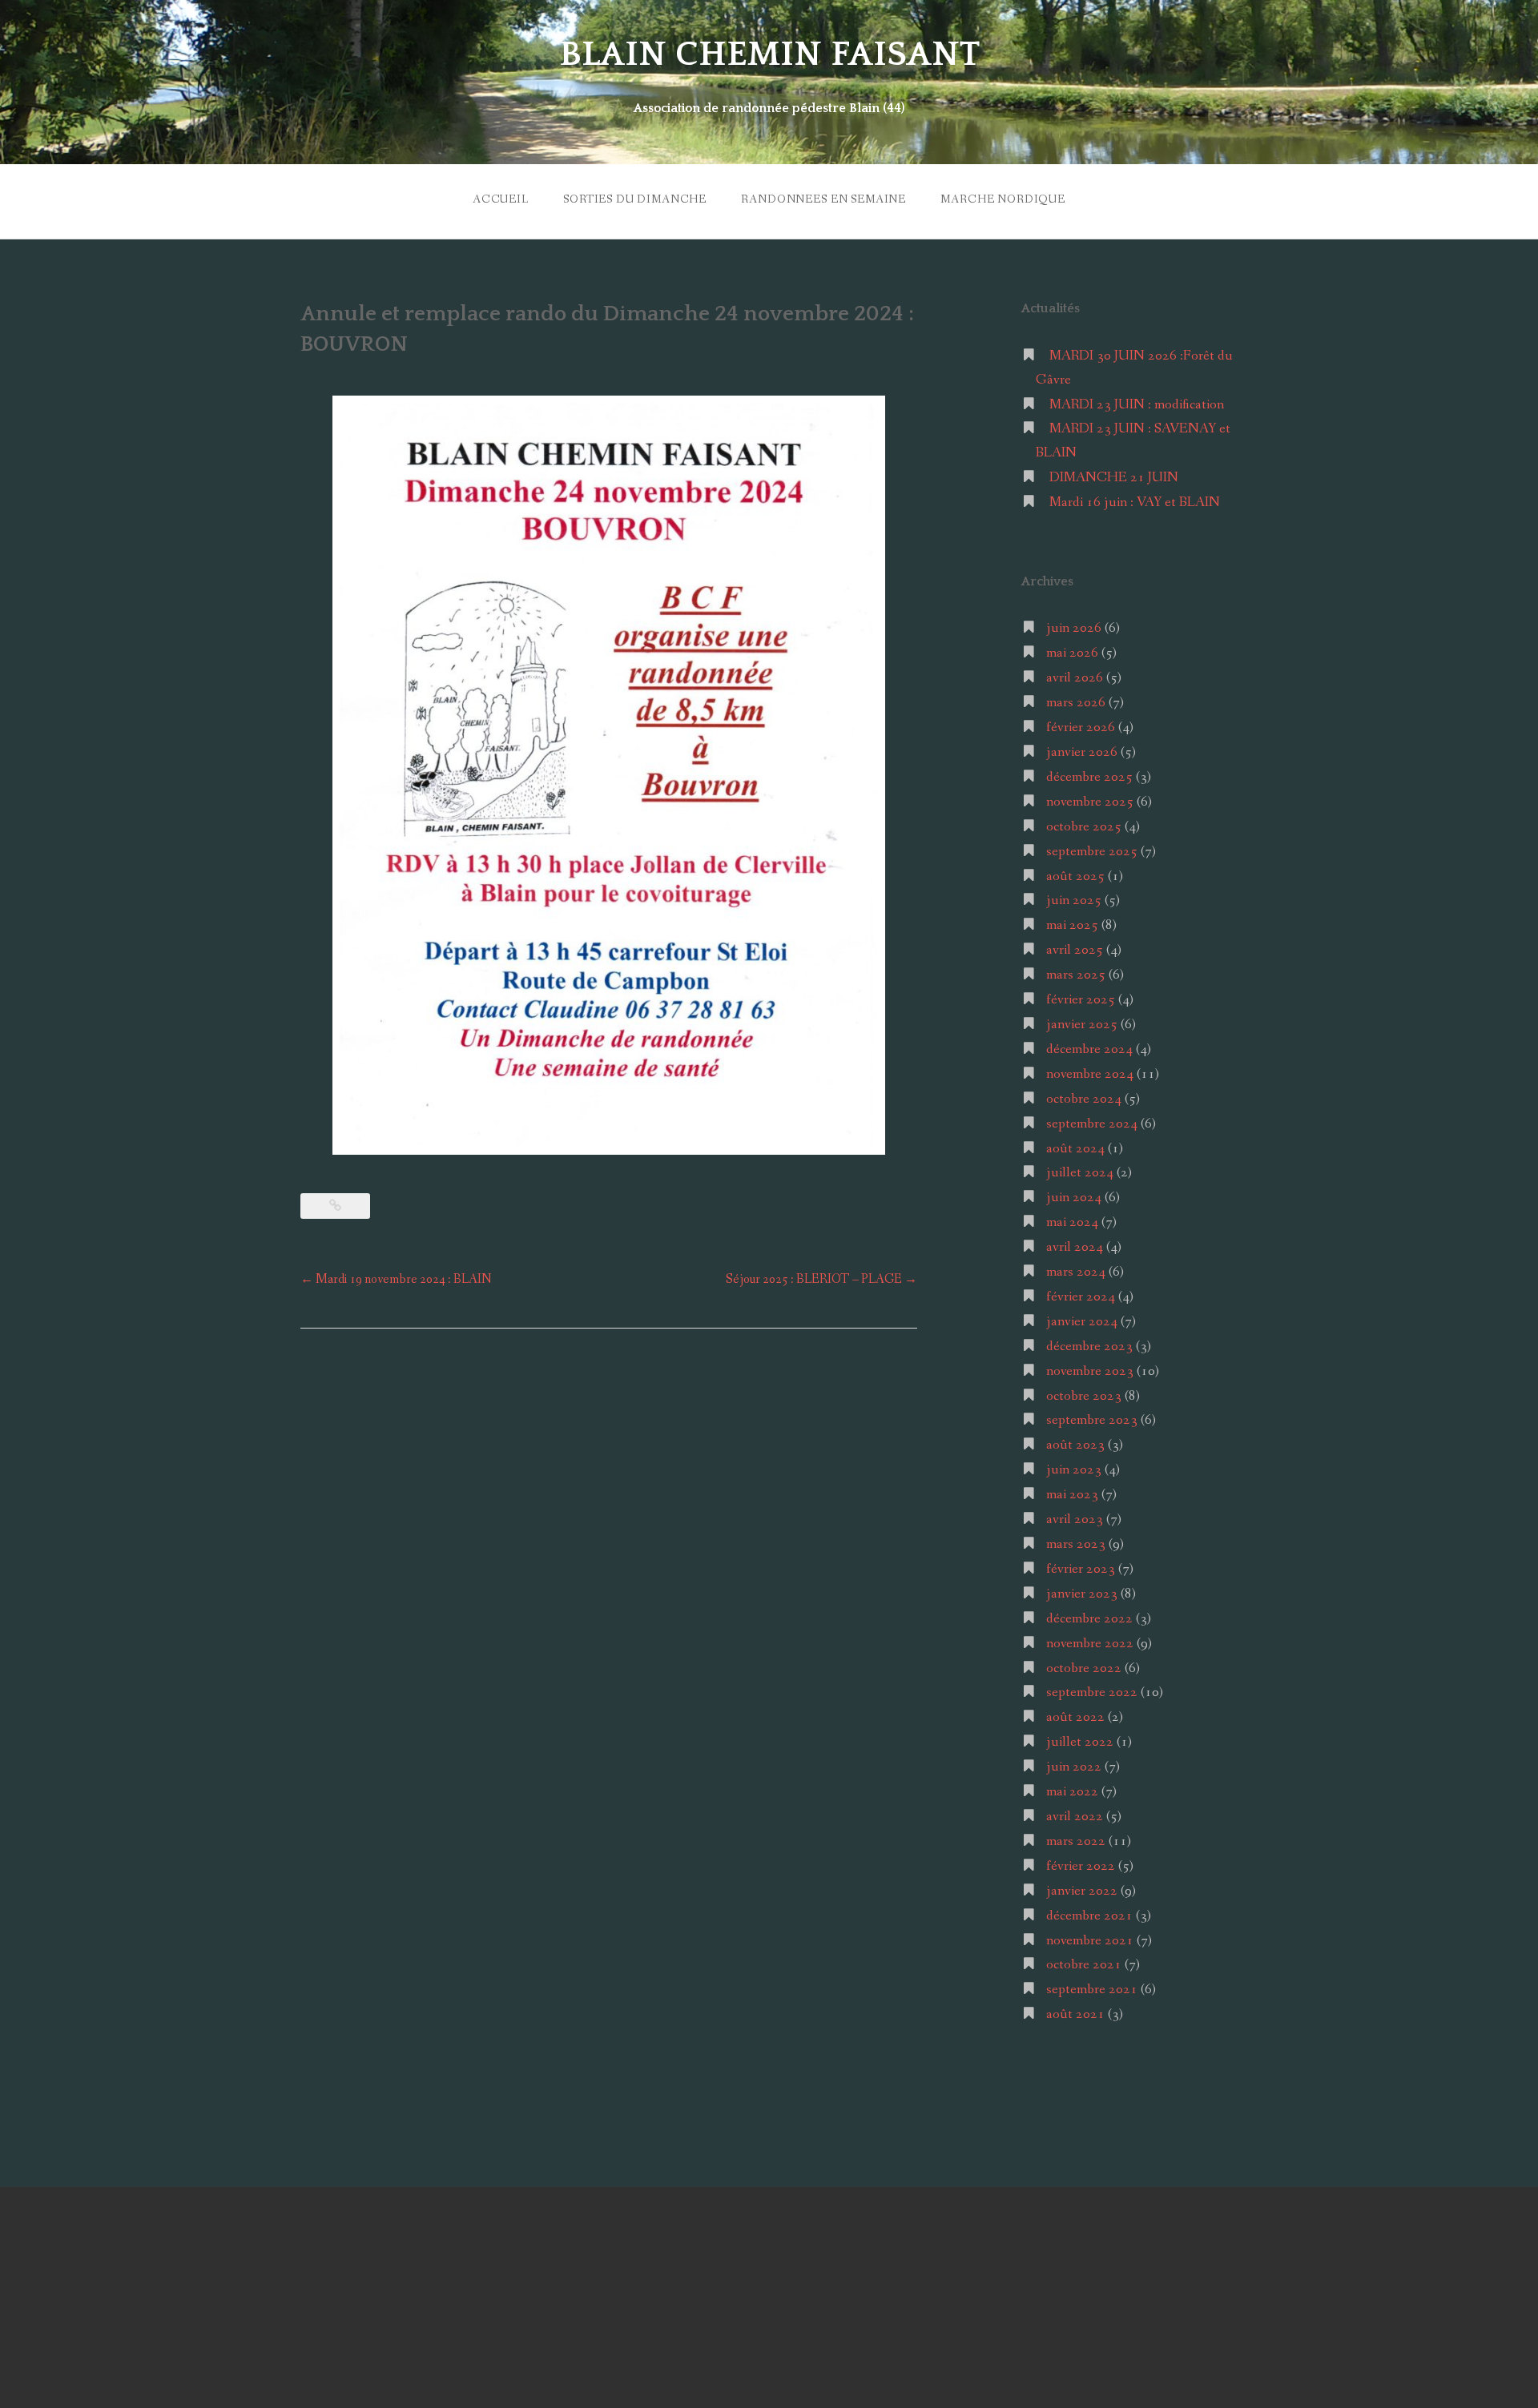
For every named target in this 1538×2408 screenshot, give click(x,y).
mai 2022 (1072, 1792)
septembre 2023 (1092, 1420)
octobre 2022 (1084, 1668)
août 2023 (1075, 1445)
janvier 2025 (1082, 1025)
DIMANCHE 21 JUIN (1114, 478)
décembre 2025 (1089, 777)
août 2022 (1075, 1717)
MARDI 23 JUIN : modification (1137, 405)
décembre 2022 (1089, 1619)
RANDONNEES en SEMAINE (823, 199)
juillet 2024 (1080, 1173)
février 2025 (1081, 1000)
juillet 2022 (1080, 1742)
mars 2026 (1076, 703)
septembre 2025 (1092, 852)
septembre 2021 (1092, 1990)
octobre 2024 (1084, 1099)
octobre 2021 (1084, 1965)
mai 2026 (1072, 653)
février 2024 (1081, 1297)
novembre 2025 (1090, 802)
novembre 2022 (1090, 1644)
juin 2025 (1074, 900)
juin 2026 (1074, 628)
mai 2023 (1072, 1495)
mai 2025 (1072, 925)
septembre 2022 (1092, 1692)
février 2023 (1081, 1569)
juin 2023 (1074, 1470)
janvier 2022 (1082, 1891)
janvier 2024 (1082, 1322)
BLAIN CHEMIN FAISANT (769, 54)
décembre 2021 (1089, 1916)
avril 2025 (1075, 950)
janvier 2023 (1082, 1594)
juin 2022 (1074, 1767)
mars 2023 (1076, 1544)
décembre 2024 (1089, 1049)
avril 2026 (1075, 678)
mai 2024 (1072, 1222)
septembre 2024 (1092, 1124)
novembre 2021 (1090, 1941)
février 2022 (1081, 1866)
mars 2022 (1076, 1841)
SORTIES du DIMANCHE (635, 199)
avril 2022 (1075, 1817)
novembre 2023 (1090, 1371)
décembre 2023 (1089, 1347)
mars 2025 (1076, 975)
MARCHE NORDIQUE (1003, 199)
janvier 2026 (1082, 752)
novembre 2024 (1090, 1074)
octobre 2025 (1084, 827)
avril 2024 (1075, 1247)
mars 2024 (1076, 1272)
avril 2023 (1075, 1520)
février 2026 (1081, 728)
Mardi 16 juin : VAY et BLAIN (1135, 503)
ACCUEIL (501, 199)
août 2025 (1075, 876)
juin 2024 (1074, 1198)
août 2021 (1075, 2014)
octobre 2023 (1084, 1396)
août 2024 (1075, 1149)
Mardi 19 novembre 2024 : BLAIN (396, 1279)
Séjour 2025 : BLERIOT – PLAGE (821, 1279)
